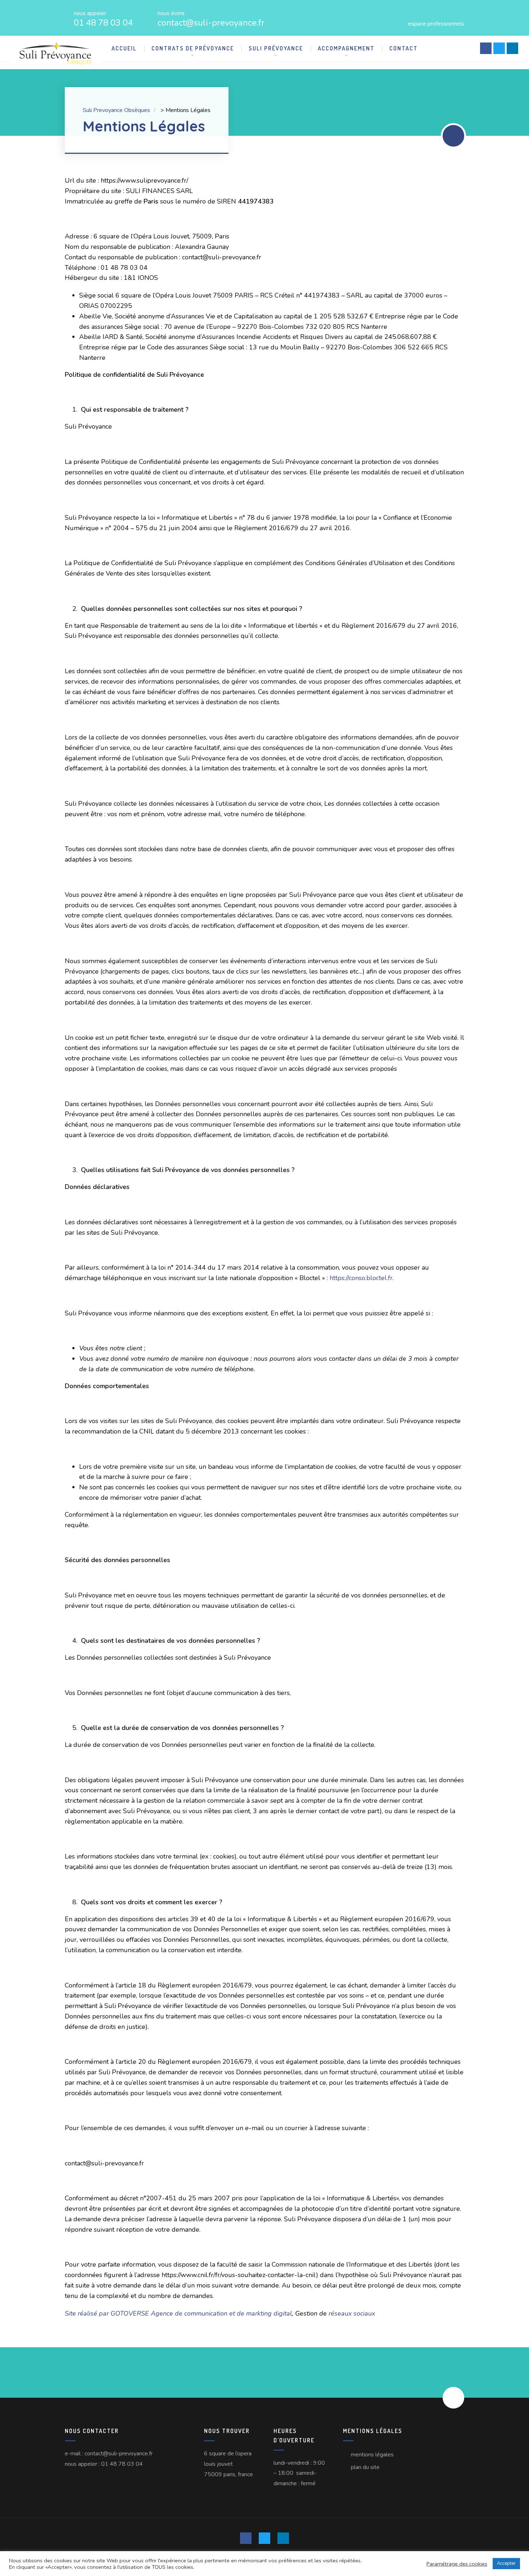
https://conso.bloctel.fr (361, 1278)
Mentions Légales (372, 2455)
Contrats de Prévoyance (193, 48)
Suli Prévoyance (276, 48)
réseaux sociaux (353, 2313)
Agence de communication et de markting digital (221, 2313)
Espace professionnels (436, 23)
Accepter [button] (506, 2563)
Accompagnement (346, 48)
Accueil (124, 48)
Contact (404, 48)
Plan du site (365, 2467)
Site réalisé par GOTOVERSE (107, 2313)
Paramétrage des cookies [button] (457, 2564)
